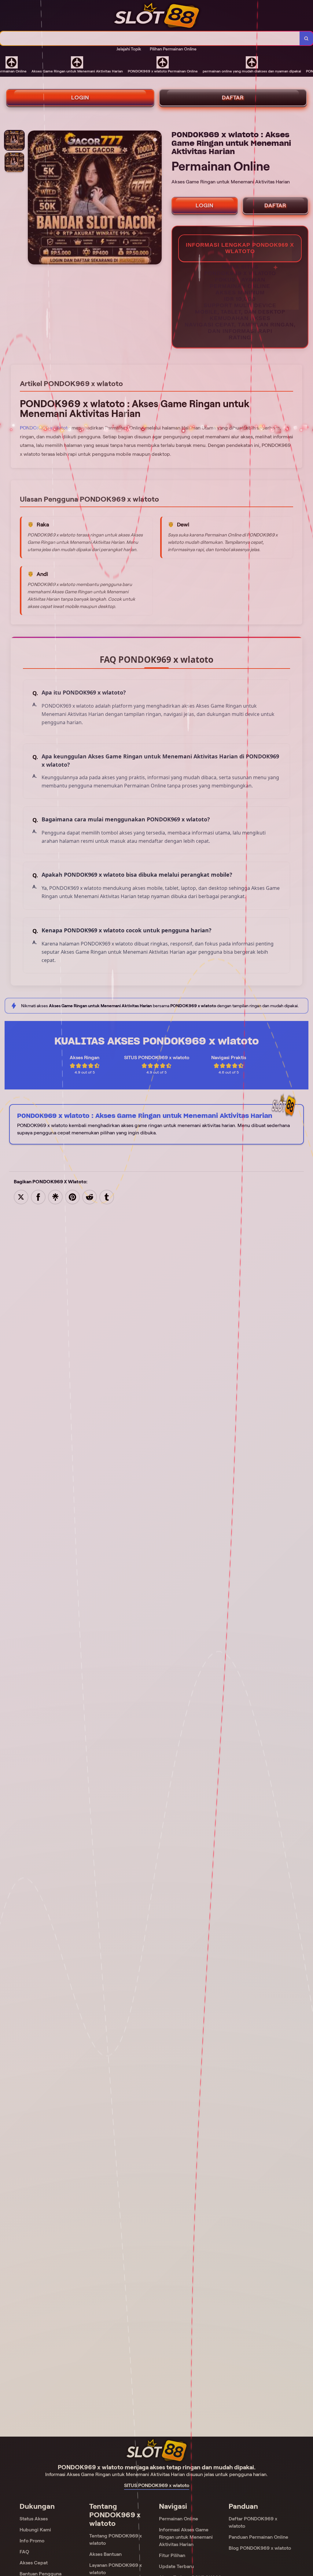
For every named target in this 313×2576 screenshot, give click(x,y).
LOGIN (80, 98)
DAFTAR (233, 98)
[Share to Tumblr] (107, 1197)
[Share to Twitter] (21, 1197)
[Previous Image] (33, 198)
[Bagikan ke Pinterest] (72, 1197)
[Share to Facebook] (38, 1197)
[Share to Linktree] (55, 1197)
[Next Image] (157, 198)
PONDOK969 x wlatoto (45, 428)
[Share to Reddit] (90, 1197)
